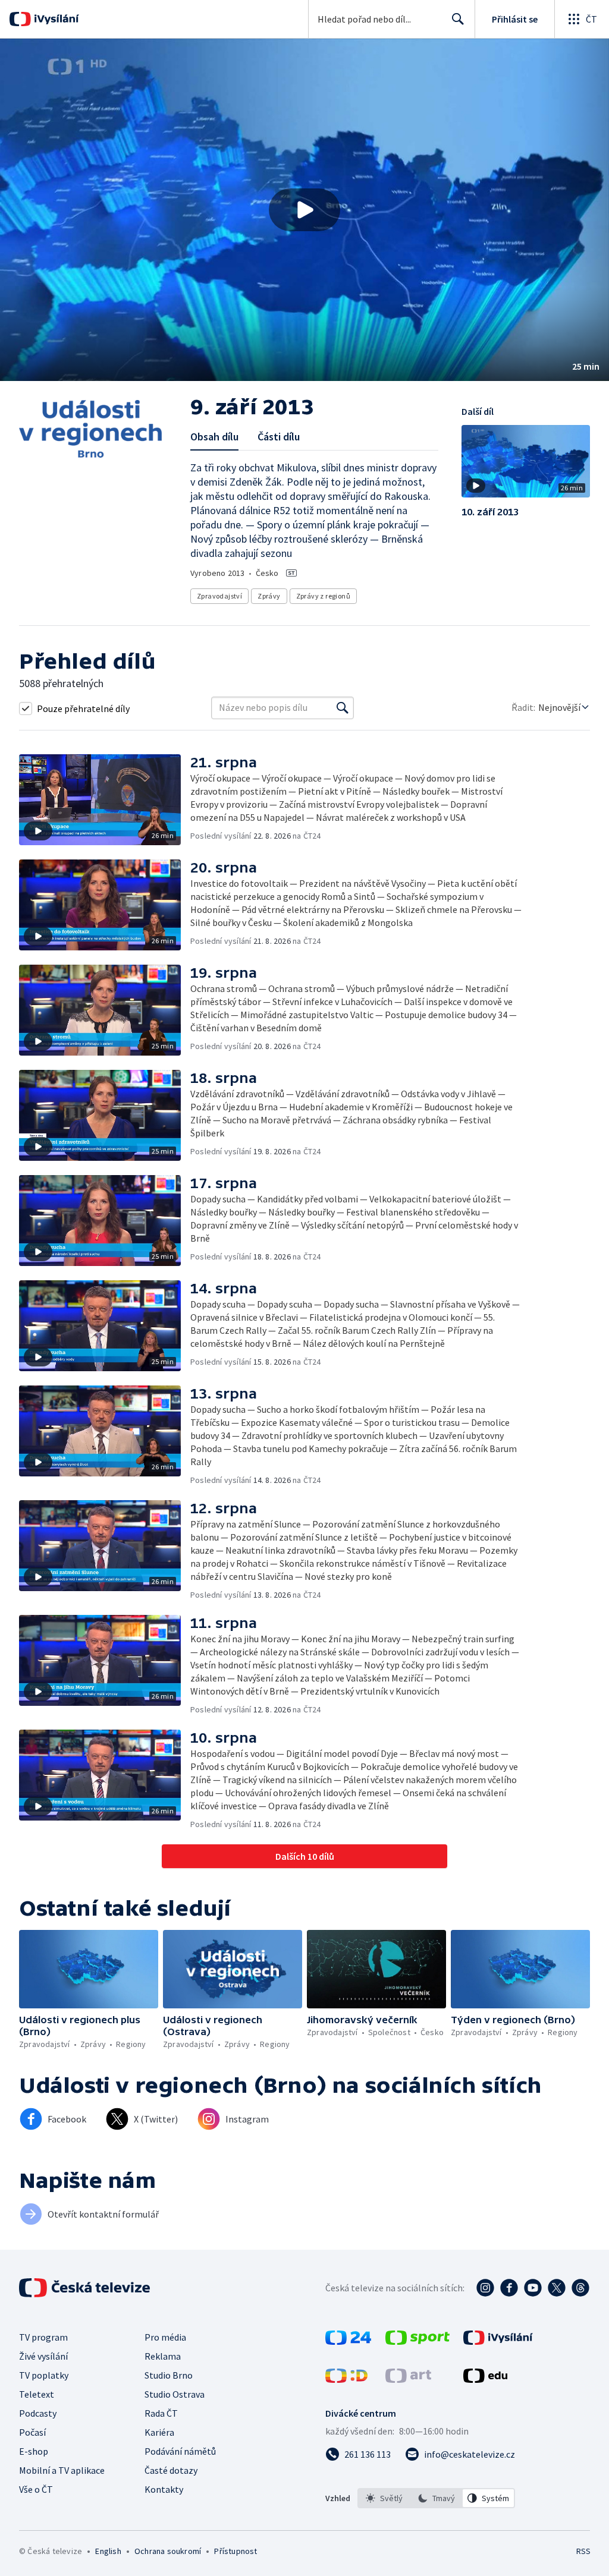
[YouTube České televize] (533, 2288)
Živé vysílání (43, 2356)
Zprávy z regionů (323, 596)
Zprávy (269, 596)
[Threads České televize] (580, 2288)
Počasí (32, 2432)
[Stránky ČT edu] (485, 2379)
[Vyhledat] (343, 708)
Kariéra (159, 2432)
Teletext (37, 2394)
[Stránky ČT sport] (417, 2341)
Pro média (165, 2337)
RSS (583, 2551)
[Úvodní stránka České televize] (86, 2288)
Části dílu (279, 437)
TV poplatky (44, 2375)
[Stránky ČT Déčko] (346, 2379)
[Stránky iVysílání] (498, 2341)
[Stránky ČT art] (408, 2379)
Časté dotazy (171, 2470)
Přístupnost (236, 2551)
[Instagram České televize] (485, 2288)
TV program (43, 2337)
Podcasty (38, 2413)
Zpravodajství (219, 596)
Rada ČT (161, 2413)
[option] (384, 2498)
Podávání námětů (180, 2451)
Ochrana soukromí (168, 2551)
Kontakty (164, 2489)
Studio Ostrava (175, 2394)
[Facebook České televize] (509, 2288)
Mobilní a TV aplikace (62, 2470)
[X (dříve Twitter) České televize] (557, 2288)
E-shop (34, 2451)
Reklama (163, 2356)
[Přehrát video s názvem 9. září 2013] (304, 210)
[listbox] (436, 2498)
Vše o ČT (36, 2489)
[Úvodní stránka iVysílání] (55, 19)
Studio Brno (169, 2375)
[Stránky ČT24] (348, 2341)
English (108, 2551)
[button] (304, 210)
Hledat (458, 19)
